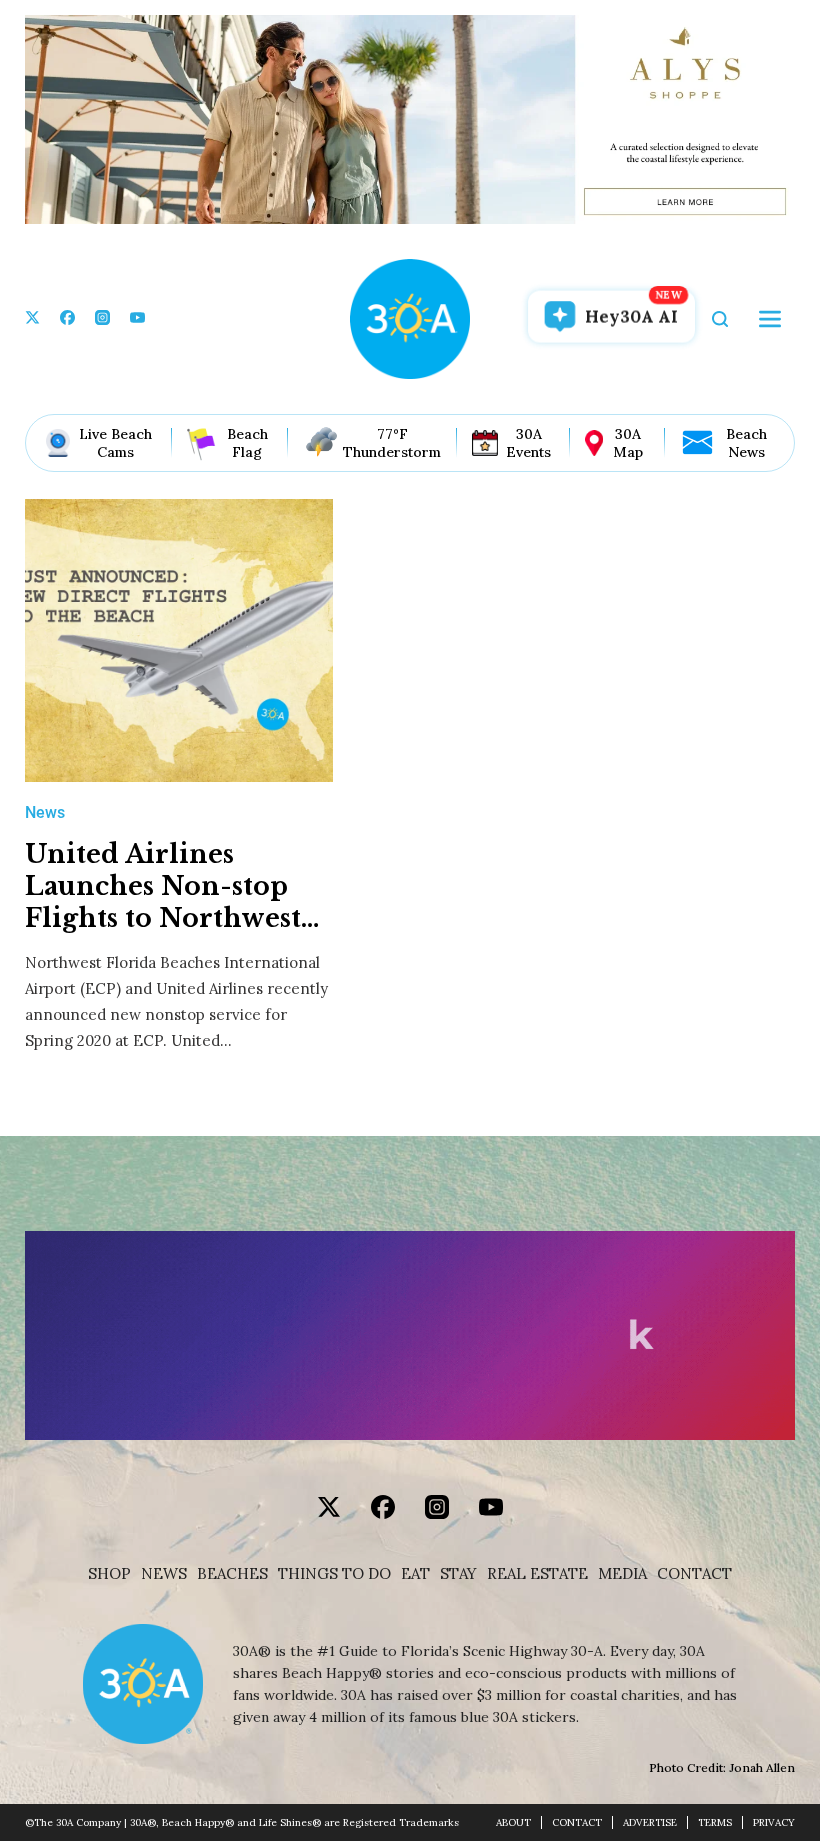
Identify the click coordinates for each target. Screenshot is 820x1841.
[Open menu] (770, 319)
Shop (109, 1574)
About (513, 1822)
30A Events (528, 443)
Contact (694, 1574)
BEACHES (232, 1574)
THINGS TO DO (334, 1574)
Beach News (746, 443)
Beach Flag (247, 443)
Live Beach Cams (115, 443)
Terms (715, 1822)
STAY (458, 1574)
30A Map (628, 443)
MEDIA (622, 1574)
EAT (415, 1574)
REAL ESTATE (537, 1574)
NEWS (164, 1574)
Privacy (774, 1822)
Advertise (650, 1822)
